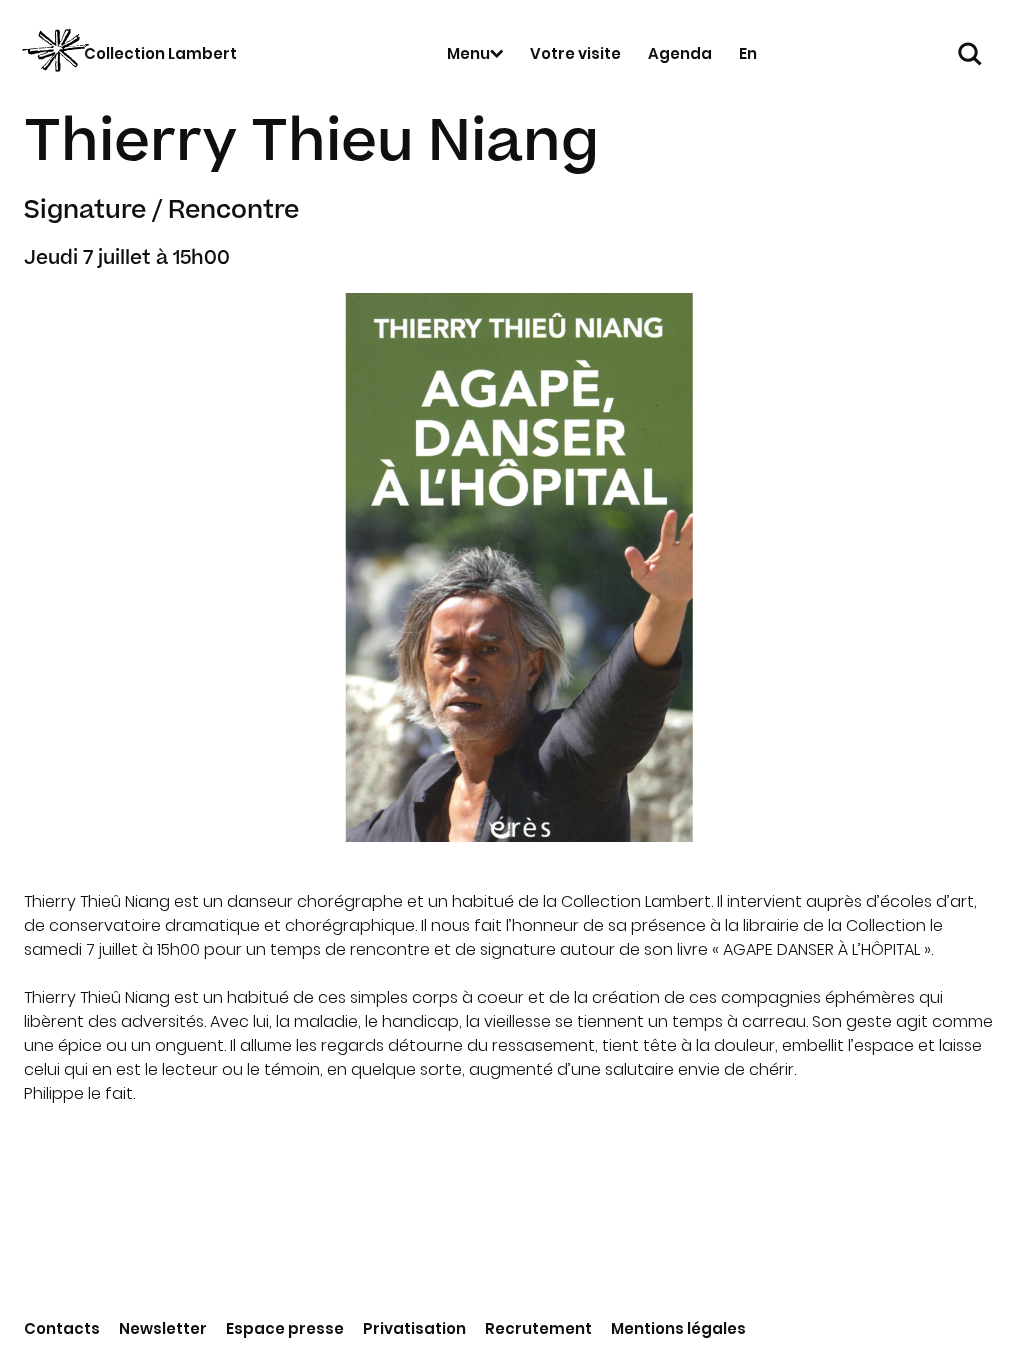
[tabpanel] (512, 567)
